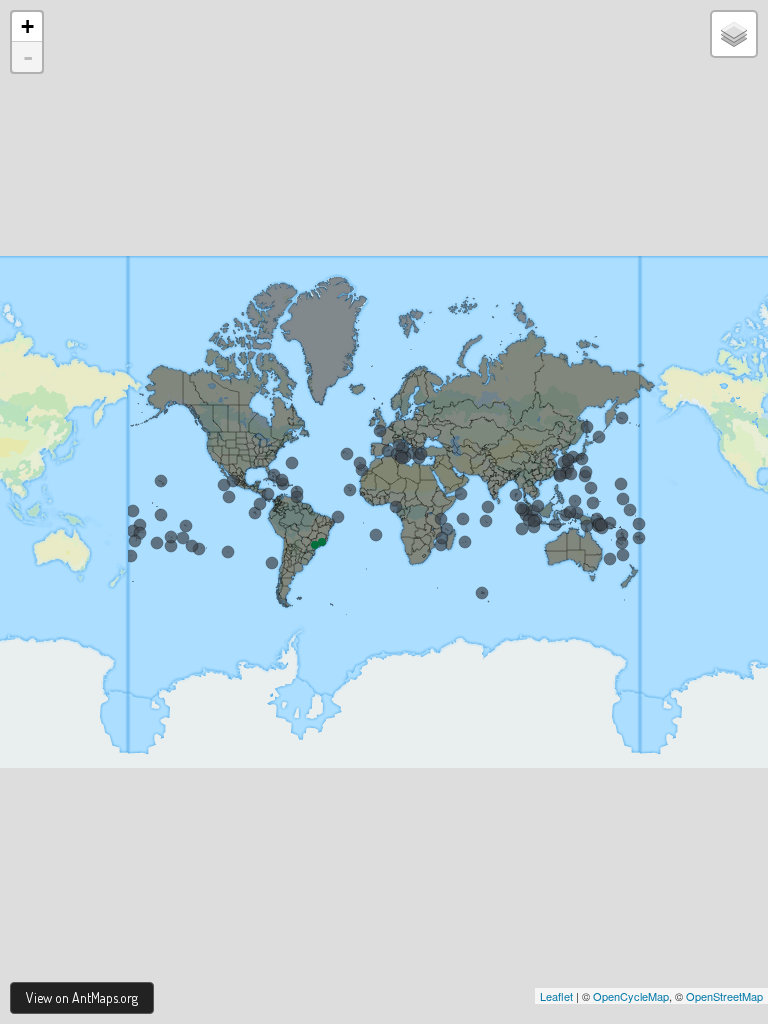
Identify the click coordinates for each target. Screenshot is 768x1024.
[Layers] (734, 34)
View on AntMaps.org (82, 997)
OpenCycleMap (631, 996)
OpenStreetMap (724, 996)
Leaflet (556, 996)
